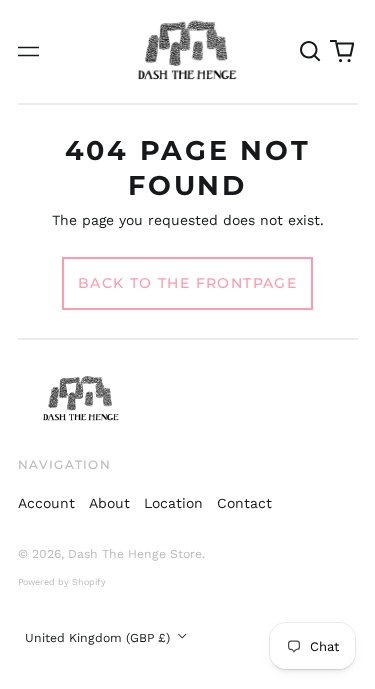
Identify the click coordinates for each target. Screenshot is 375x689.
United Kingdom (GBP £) (99, 638)
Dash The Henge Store (135, 554)
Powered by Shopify (62, 582)
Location (173, 503)
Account (46, 503)
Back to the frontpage (187, 283)
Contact (244, 503)
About (109, 503)
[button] (311, 52)
